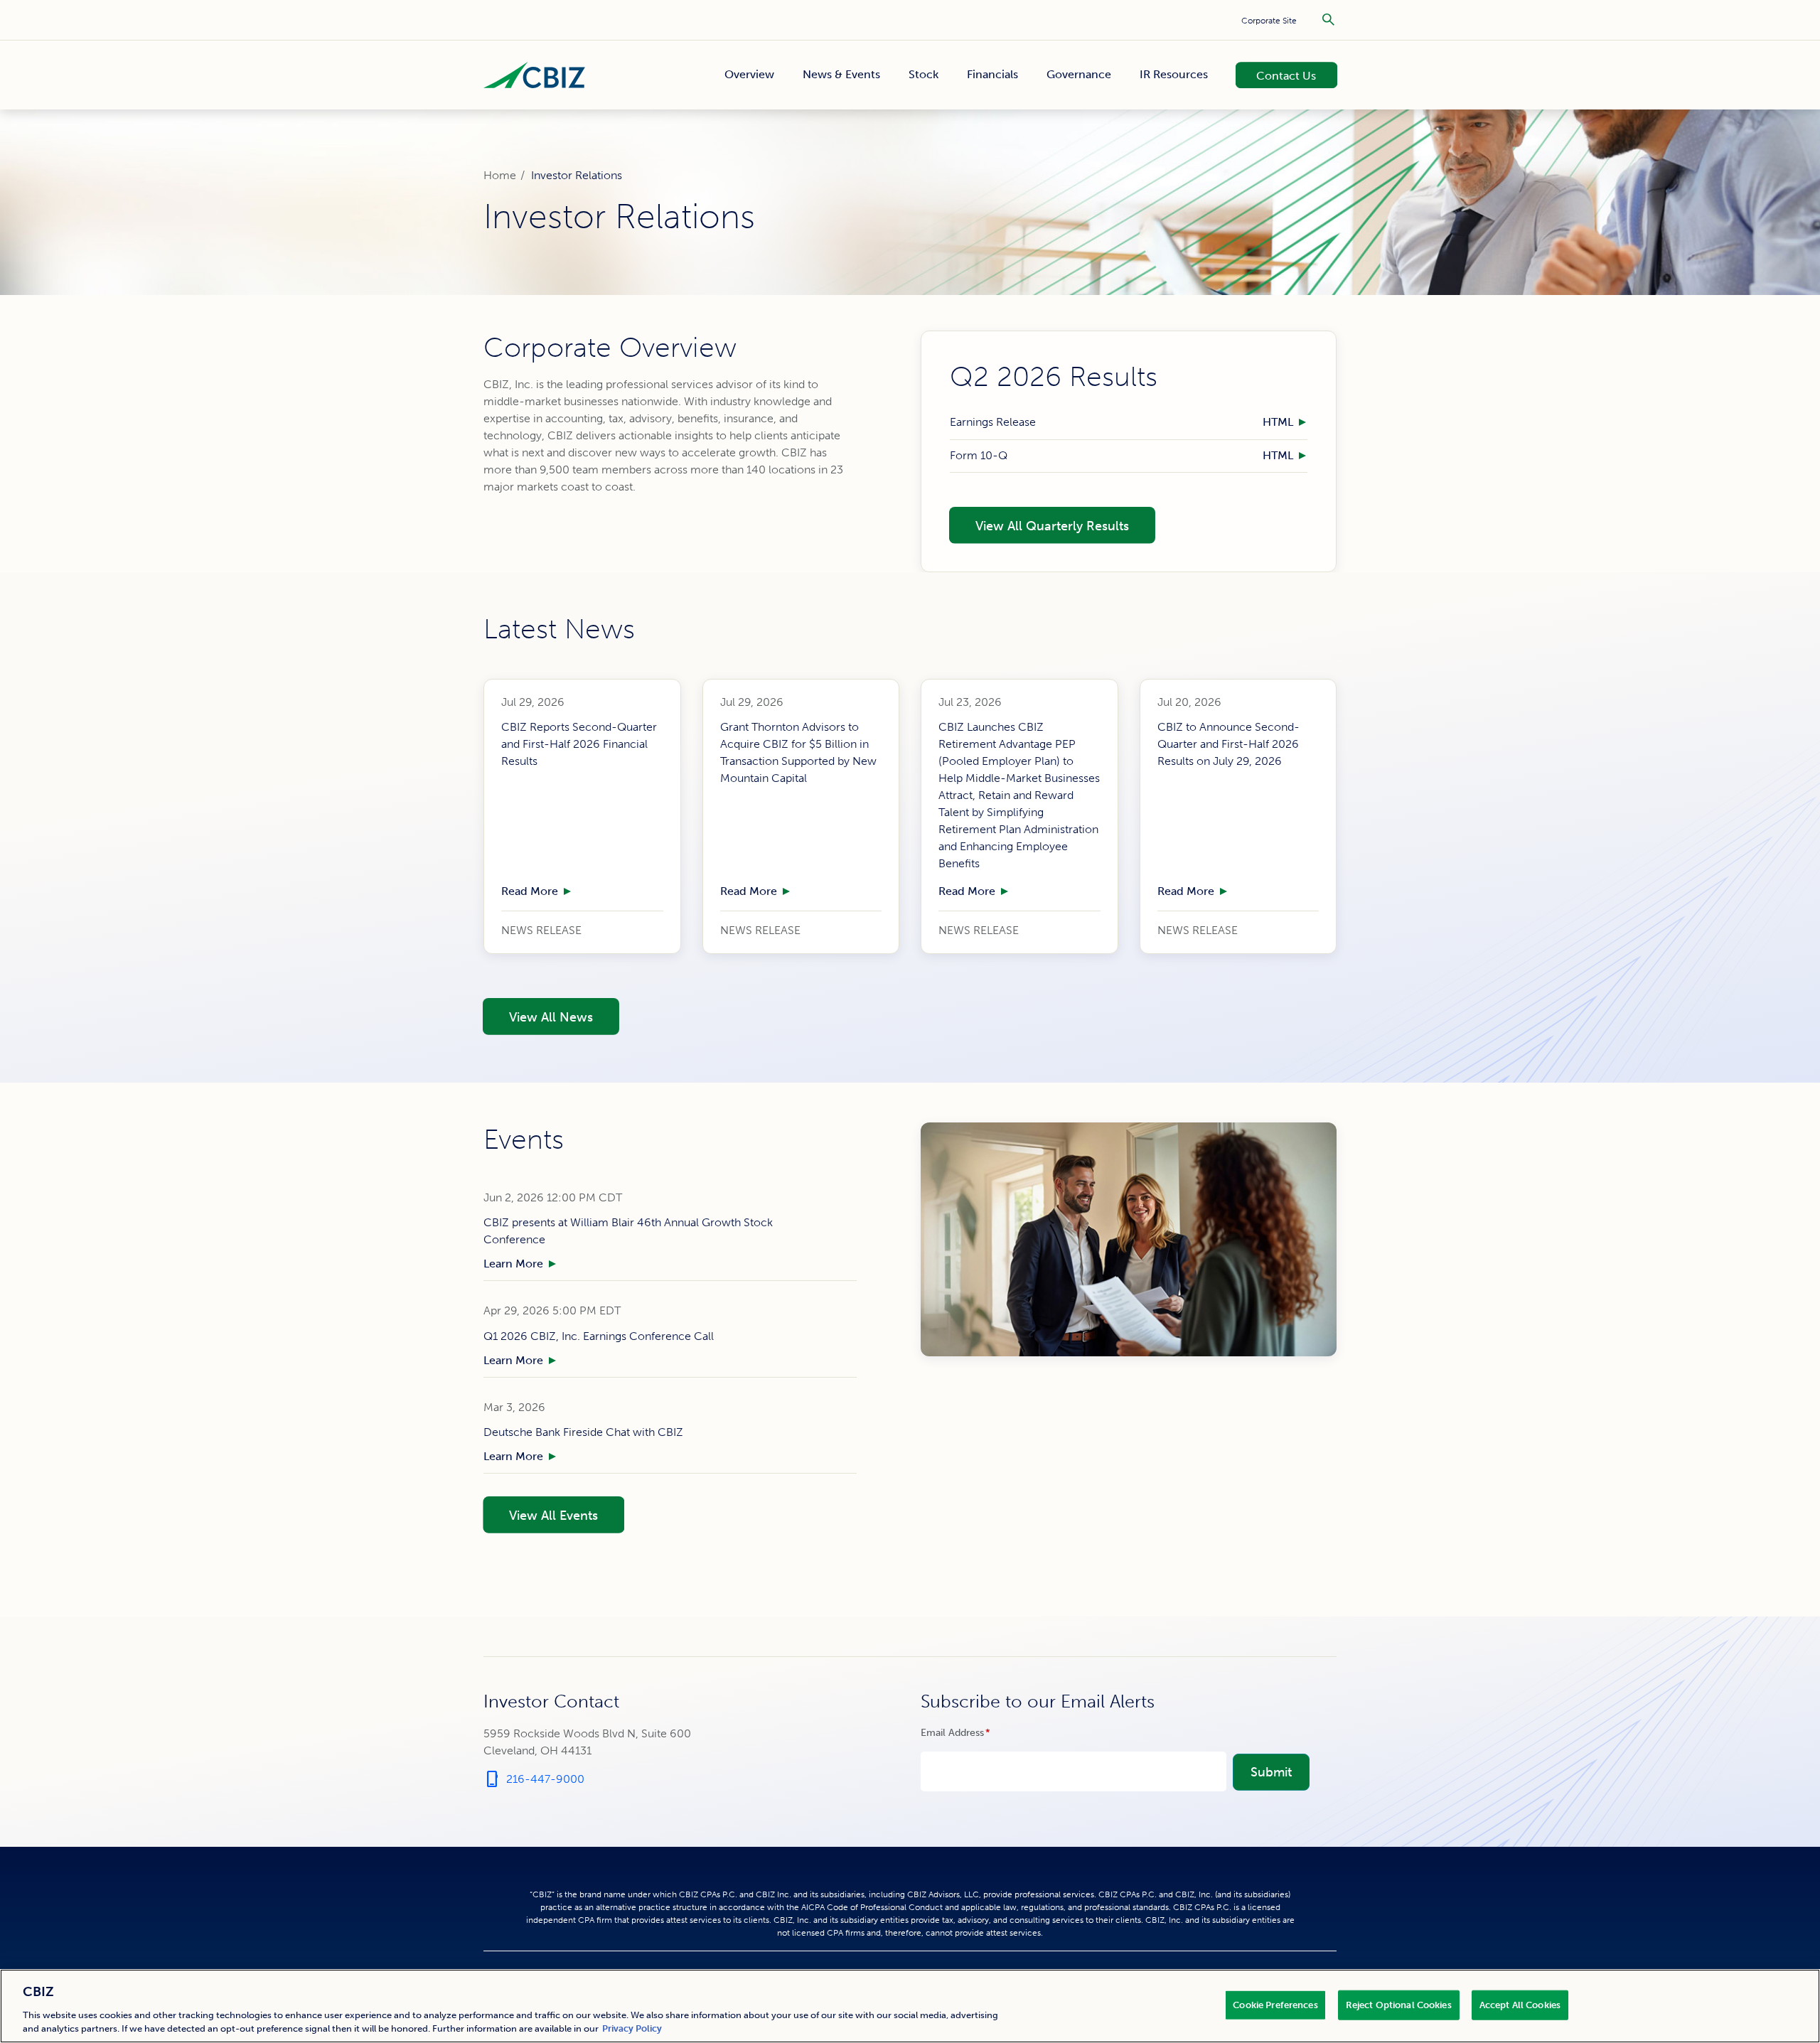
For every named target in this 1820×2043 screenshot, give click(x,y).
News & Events (841, 75)
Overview (749, 75)
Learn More (513, 1264)
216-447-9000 (534, 1779)
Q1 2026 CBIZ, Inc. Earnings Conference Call (599, 1336)
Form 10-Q (979, 455)
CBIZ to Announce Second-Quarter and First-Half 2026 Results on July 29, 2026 (1228, 744)
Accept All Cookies (1520, 2005)
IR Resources (1174, 75)
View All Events (540, 1514)
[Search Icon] (1328, 20)
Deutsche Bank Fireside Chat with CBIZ (583, 1432)
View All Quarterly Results (1039, 525)
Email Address (976, 1733)
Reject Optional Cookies (1399, 2005)
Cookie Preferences (1275, 2005)
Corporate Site (1269, 21)
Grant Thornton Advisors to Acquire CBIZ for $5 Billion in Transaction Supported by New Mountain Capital (798, 752)
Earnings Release (993, 423)
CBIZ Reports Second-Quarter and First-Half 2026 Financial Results (579, 744)
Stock (924, 75)
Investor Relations (577, 175)
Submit (1271, 1772)
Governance (1079, 75)
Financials (992, 75)
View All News (537, 1016)
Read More (530, 891)
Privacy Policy (632, 2028)
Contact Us (1278, 74)
